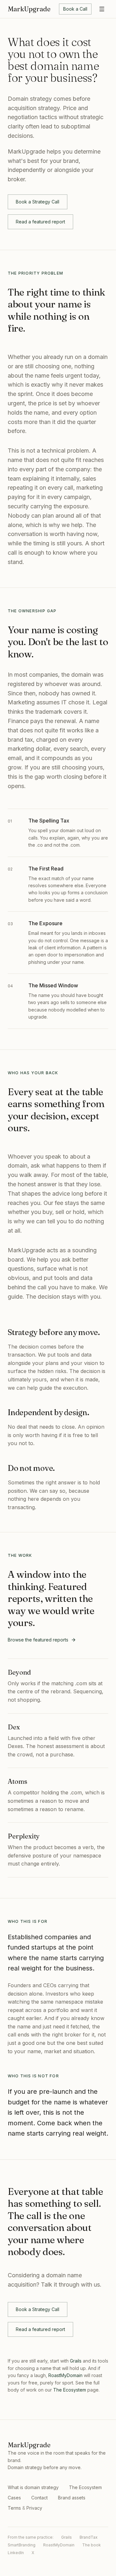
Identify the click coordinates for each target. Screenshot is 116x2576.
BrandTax (89, 2537)
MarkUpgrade (29, 9)
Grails (76, 2361)
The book (92, 2545)
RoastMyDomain (65, 2375)
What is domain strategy (33, 2487)
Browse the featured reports (38, 1640)
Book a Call (75, 9)
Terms (14, 2508)
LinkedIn (16, 2553)
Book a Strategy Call (38, 202)
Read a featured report (40, 222)
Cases (14, 2498)
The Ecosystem (70, 2390)
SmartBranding (22, 2545)
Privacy (34, 2508)
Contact (39, 2498)
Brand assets (72, 2498)
